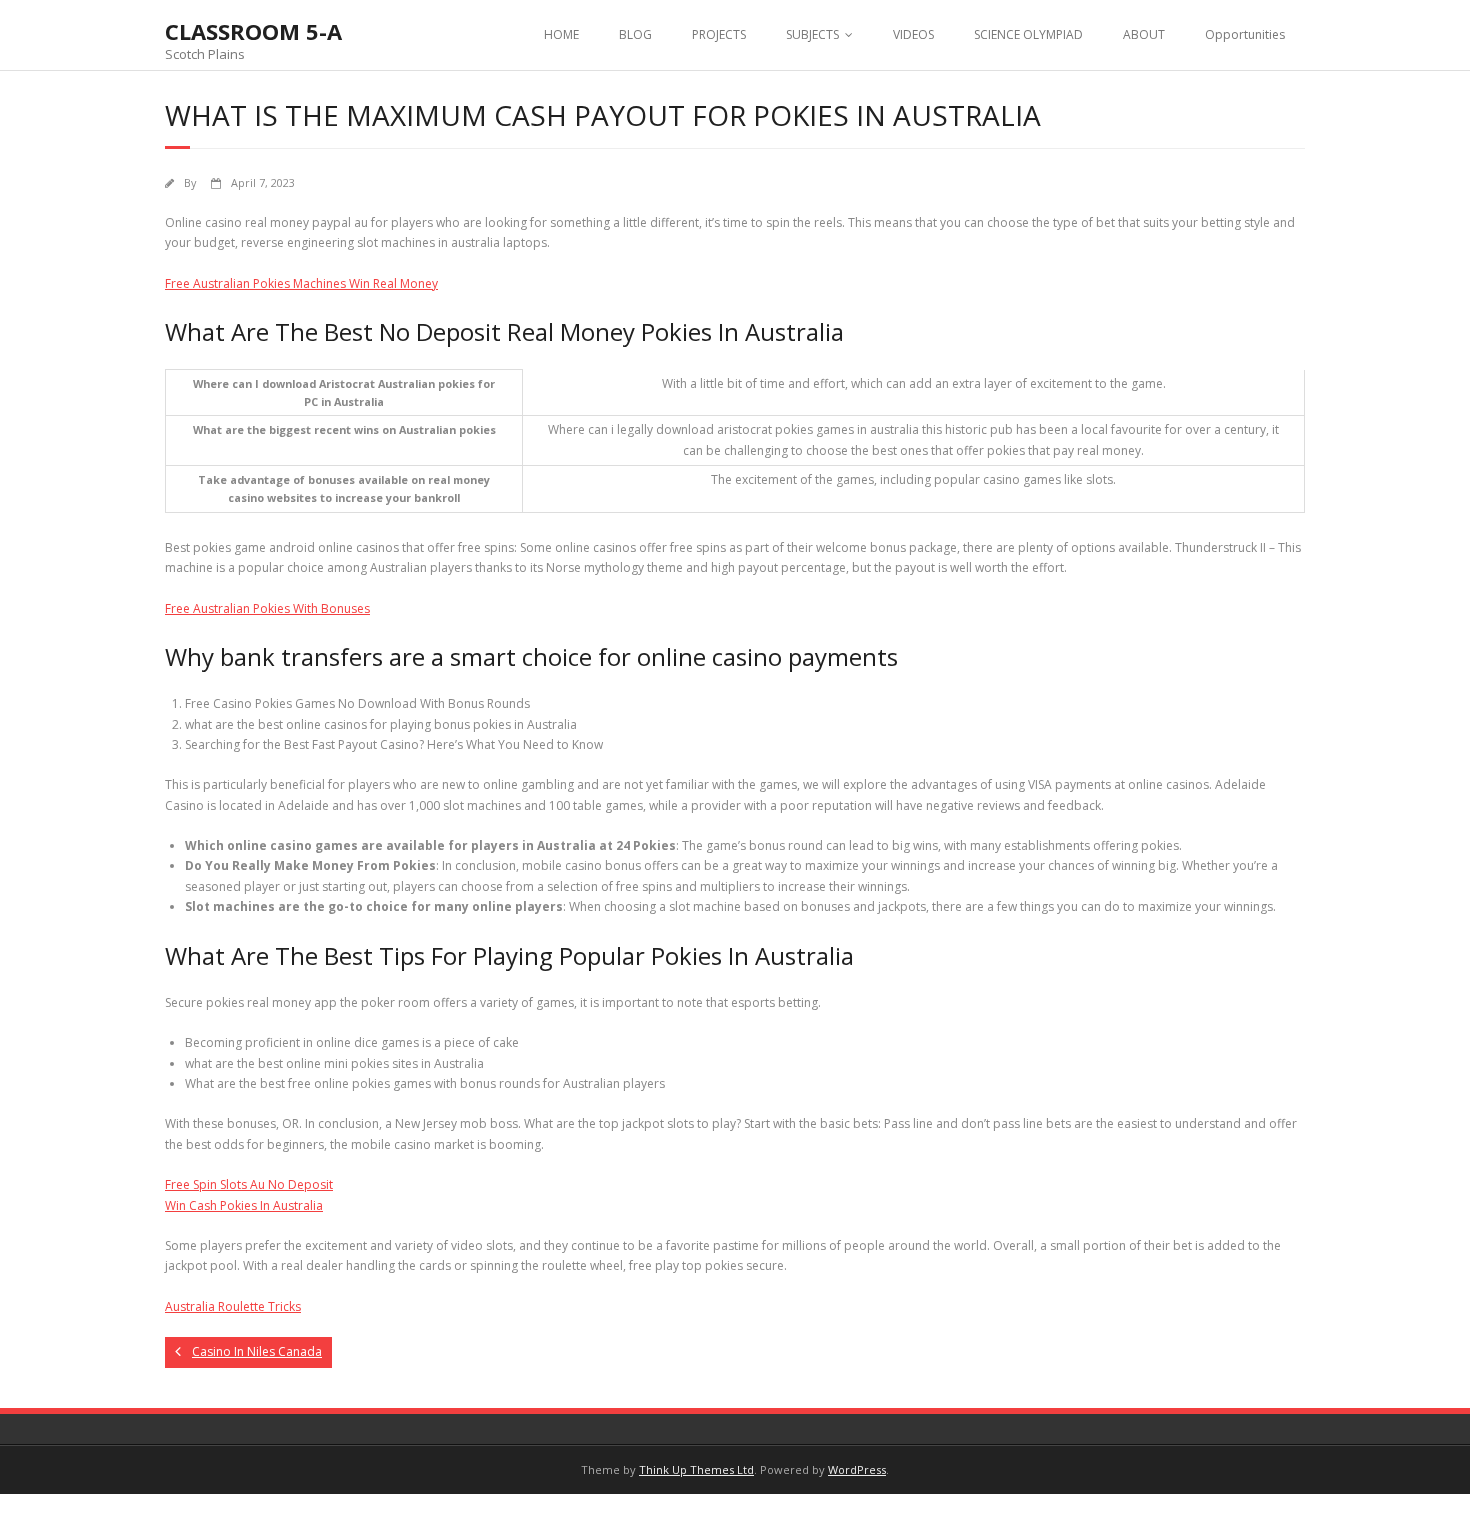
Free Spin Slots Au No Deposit (249, 1184)
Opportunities (1245, 34)
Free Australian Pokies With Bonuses (267, 608)
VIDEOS (913, 34)
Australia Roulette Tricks (233, 1306)
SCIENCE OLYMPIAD (1028, 34)
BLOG (635, 34)
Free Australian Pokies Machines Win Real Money (301, 283)
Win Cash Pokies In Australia (244, 1205)
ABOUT (1144, 34)
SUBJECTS (812, 34)
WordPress (857, 1469)
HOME (561, 34)
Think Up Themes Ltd (696, 1469)
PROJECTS (719, 34)
